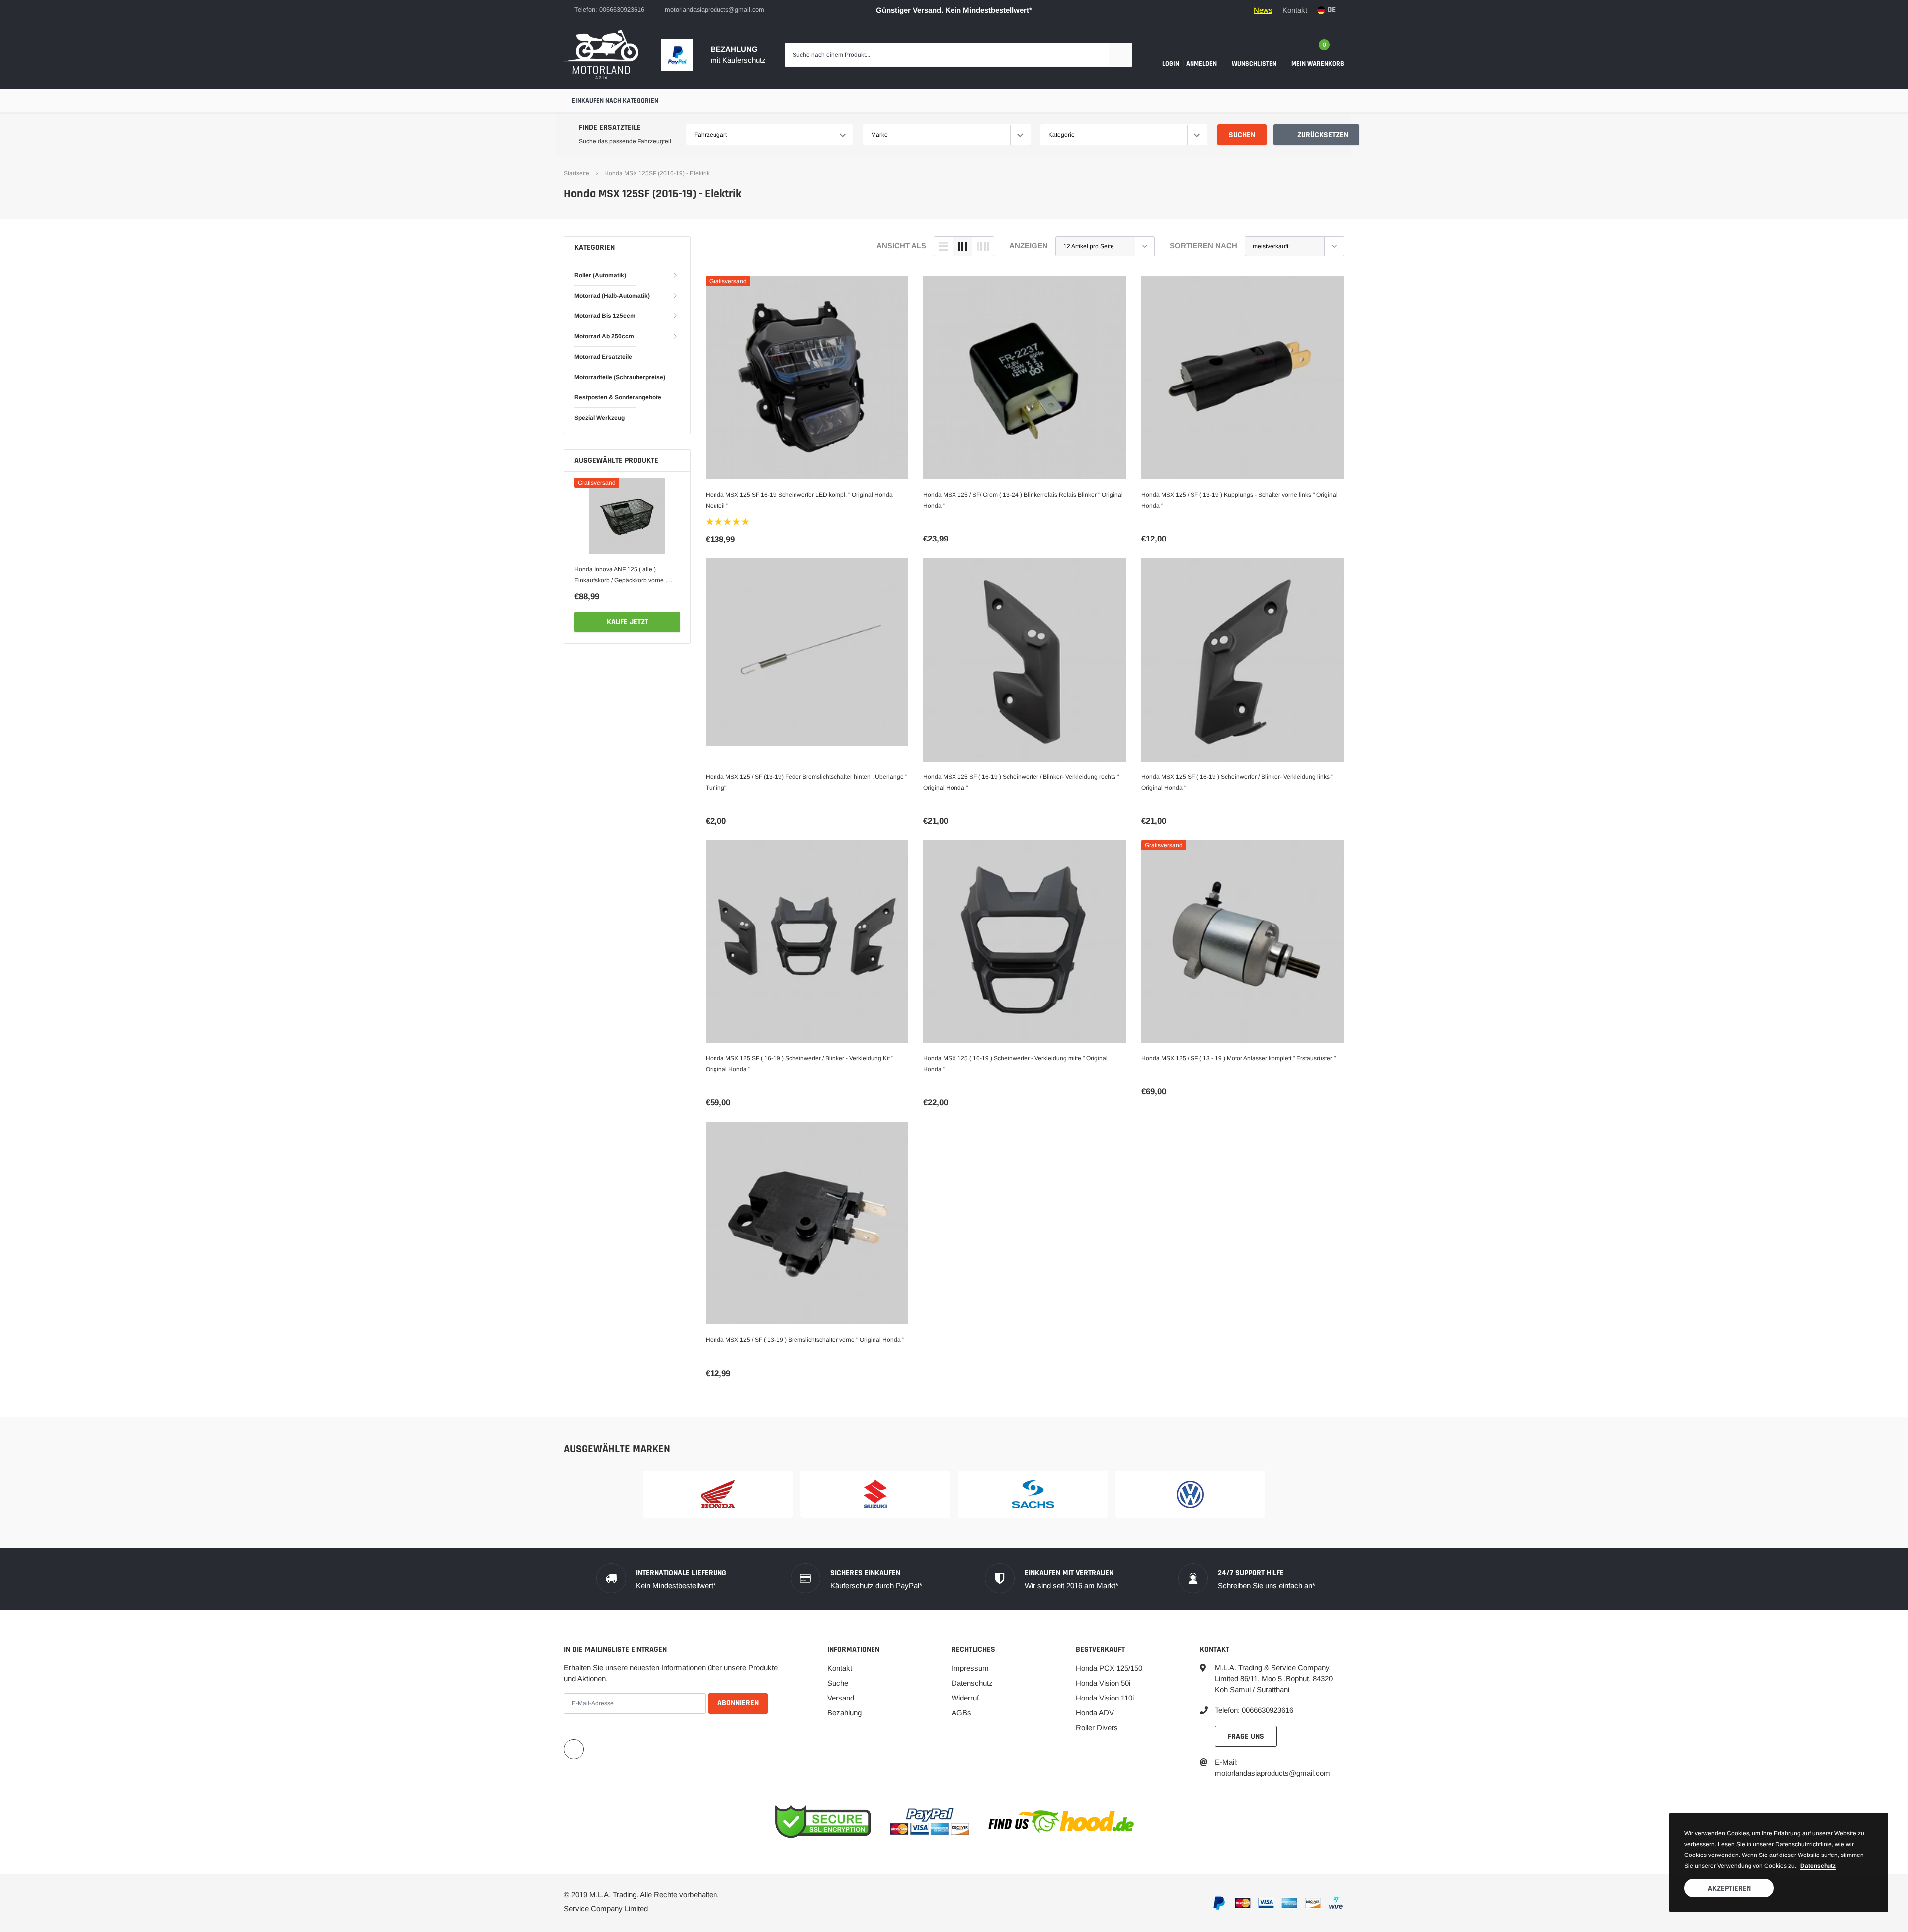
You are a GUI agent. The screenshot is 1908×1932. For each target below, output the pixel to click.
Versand (841, 1698)
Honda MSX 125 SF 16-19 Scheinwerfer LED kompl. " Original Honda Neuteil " (799, 500)
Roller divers (1097, 1728)
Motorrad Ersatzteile (603, 357)
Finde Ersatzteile (610, 127)
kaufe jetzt (628, 622)
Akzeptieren (1729, 1889)
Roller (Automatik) (600, 275)
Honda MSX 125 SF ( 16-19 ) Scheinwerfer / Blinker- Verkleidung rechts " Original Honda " (1021, 782)
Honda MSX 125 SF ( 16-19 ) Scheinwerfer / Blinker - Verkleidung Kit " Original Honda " (799, 1064)
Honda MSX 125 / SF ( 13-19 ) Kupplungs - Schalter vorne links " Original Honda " (1239, 500)
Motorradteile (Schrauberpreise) (620, 377)
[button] (728, 522)
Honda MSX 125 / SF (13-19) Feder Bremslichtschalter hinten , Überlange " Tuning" (806, 782)
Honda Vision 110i (1105, 1698)
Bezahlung (844, 1713)
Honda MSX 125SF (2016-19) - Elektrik (657, 173)
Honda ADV (1095, 1713)
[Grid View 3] (962, 246)
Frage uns (1246, 1737)
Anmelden (1201, 64)
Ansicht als (901, 246)
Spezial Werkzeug (599, 418)
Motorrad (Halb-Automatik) (612, 296)
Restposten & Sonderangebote (618, 397)
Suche (838, 1683)
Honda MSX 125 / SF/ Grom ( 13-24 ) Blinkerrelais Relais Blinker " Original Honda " (1023, 500)
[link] (627, 516)
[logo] (601, 55)
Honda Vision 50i (1103, 1683)
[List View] (944, 246)
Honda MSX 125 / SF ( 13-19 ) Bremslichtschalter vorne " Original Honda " (805, 1340)
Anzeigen (1029, 246)
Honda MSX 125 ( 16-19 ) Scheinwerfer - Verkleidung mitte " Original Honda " (1015, 1064)
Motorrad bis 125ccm (605, 316)
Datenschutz (972, 1683)
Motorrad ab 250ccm (604, 336)
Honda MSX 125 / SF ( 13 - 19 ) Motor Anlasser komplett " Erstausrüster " (1238, 1058)
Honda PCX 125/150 (1109, 1668)
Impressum (970, 1668)
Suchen (1242, 135)
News (1263, 10)
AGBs (961, 1713)
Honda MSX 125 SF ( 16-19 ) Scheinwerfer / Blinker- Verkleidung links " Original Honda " (1237, 782)
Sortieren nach (1203, 246)
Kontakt (1295, 10)
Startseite (577, 173)
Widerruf (965, 1698)
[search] (1120, 55)
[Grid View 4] (983, 246)
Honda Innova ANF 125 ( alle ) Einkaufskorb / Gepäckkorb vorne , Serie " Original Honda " (621, 576)
